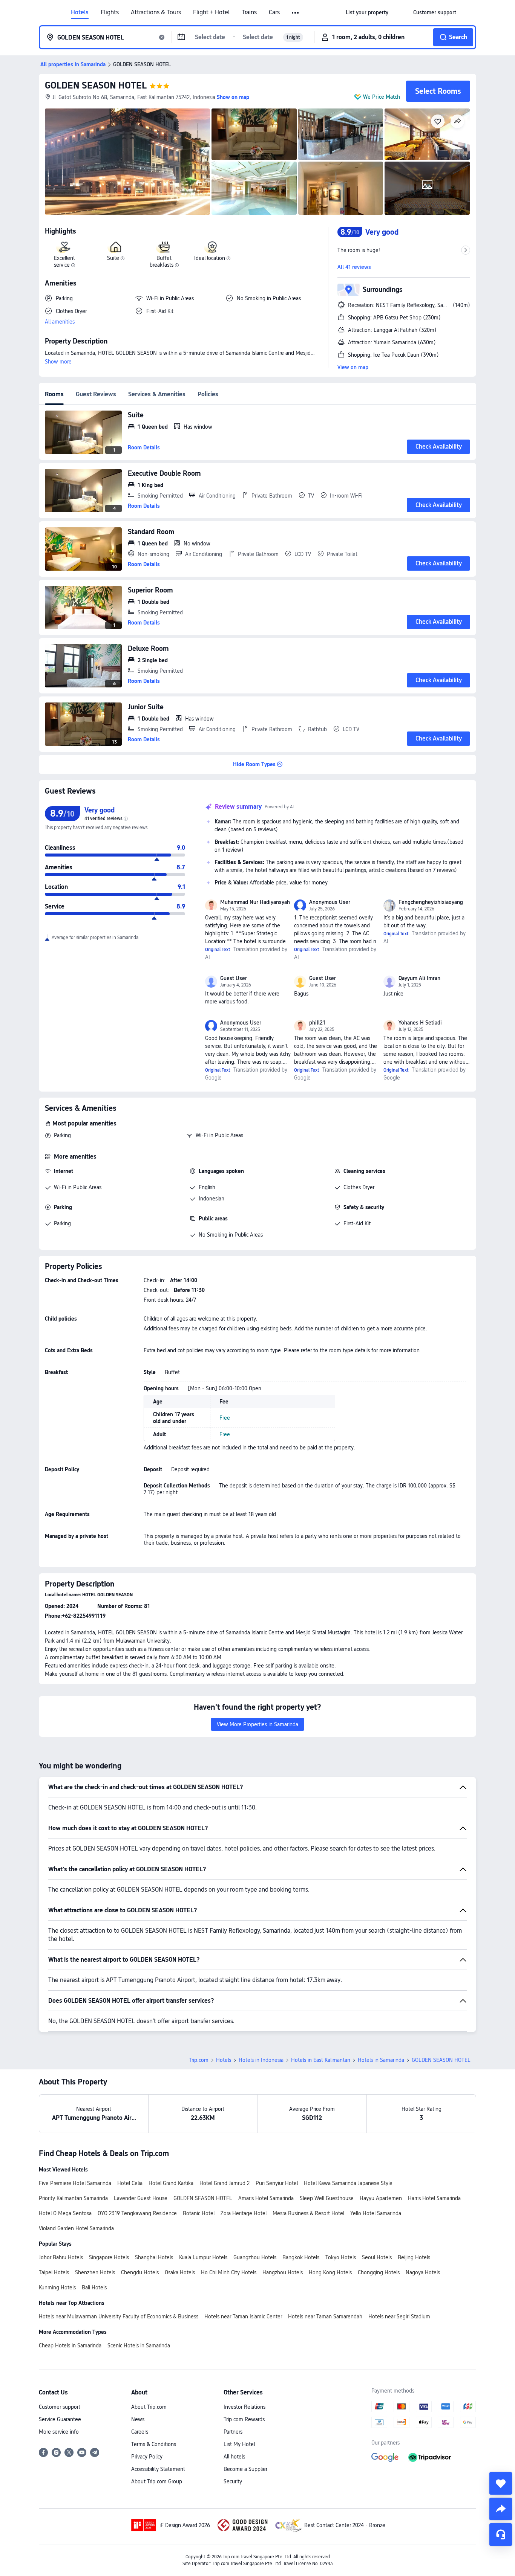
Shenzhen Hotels (95, 2272)
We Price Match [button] (382, 97)
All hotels (234, 2457)
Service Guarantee (60, 2419)
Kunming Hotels (57, 2287)
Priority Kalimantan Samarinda (73, 2198)
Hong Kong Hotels (330, 2272)
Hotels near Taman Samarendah (325, 2316)
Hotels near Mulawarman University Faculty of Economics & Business (119, 2316)
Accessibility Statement (158, 2469)
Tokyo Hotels (341, 2257)
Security (233, 2481)
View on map (353, 367)
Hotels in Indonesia (261, 2060)
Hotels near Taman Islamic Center (243, 2316)
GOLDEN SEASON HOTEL (96, 85)
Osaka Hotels (180, 2272)
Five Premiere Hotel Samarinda (75, 2183)
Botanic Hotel (199, 2213)
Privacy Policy (147, 2457)
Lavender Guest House (141, 2198)
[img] (127, 162)
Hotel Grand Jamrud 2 (225, 2183)
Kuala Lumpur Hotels (203, 2257)
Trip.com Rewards (244, 2419)
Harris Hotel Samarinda (434, 2198)
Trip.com (199, 2060)
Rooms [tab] (54, 394)
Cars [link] (274, 12)
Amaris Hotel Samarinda (266, 2198)
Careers (140, 2432)
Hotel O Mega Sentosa (65, 2213)
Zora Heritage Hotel (244, 2213)
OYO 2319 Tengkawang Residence (137, 2213)
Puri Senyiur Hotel (277, 2183)
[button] (296, 13)
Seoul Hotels (377, 2257)
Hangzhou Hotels (283, 2272)
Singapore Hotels (109, 2257)
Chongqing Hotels (379, 2272)
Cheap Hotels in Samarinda (70, 2345)
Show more (58, 362)
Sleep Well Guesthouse (327, 2198)
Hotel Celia (130, 2183)
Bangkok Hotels (301, 2257)
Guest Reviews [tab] (96, 394)
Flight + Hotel (211, 12)
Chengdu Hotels (140, 2272)
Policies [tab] (208, 394)
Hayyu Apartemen (381, 2198)
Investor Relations (244, 2407)
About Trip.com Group (157, 2481)
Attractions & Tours (156, 12)
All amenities (60, 322)
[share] (501, 2509)
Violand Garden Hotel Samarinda (76, 2228)
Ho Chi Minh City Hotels (229, 2272)
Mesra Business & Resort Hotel (308, 2213)
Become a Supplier (245, 2469)
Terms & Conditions (154, 2444)
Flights (110, 12)
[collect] (501, 2483)
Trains (249, 12)
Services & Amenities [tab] (157, 394)
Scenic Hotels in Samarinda (139, 2345)
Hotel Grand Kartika (171, 2183)
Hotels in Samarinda (381, 2060)
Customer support (60, 2407)
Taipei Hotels (54, 2272)
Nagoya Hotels (423, 2272)
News (138, 2419)
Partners (233, 2432)
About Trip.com (149, 2407)
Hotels (80, 12)
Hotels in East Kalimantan (321, 2060)
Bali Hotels (94, 2287)
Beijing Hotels (414, 2257)
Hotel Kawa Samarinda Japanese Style (348, 2183)
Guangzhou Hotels (255, 2257)
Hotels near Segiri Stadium (399, 2316)
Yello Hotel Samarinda (376, 2213)
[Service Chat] (501, 2535)
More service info (59, 2432)
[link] (367, 12)
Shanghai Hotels (154, 2257)
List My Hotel (239, 2444)
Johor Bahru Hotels (61, 2257)
